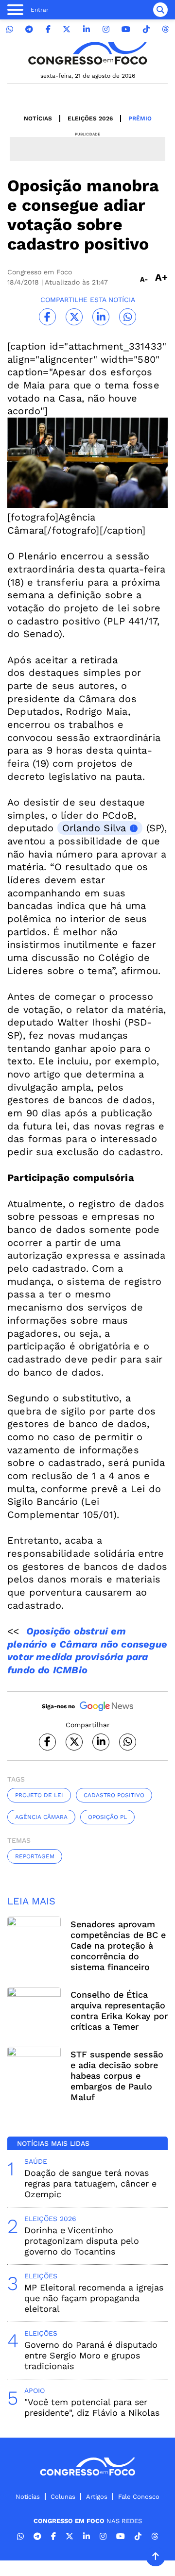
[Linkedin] (87, 29)
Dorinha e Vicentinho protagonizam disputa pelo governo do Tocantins (82, 2241)
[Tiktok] (146, 29)
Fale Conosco (139, 2497)
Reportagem (35, 1856)
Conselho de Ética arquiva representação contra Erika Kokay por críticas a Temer (119, 2011)
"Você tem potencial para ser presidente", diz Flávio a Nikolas (92, 2407)
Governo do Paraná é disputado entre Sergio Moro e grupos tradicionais (91, 2355)
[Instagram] (106, 29)
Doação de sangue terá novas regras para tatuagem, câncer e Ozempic (90, 2183)
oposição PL (107, 1817)
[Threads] (165, 29)
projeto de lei (39, 1795)
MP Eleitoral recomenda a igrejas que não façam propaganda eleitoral (94, 2298)
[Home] (87, 53)
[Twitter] (67, 29)
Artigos (97, 2497)
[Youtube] (126, 29)
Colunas (63, 2497)
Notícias (38, 118)
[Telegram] (29, 29)
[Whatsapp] (10, 29)
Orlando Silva (94, 828)
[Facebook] (48, 29)
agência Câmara (41, 1817)
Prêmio (140, 118)
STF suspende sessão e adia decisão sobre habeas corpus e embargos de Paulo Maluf (117, 2076)
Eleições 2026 (90, 118)
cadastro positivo (114, 1795)
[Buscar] (160, 10)
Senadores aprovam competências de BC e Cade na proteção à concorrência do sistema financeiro (118, 1945)
